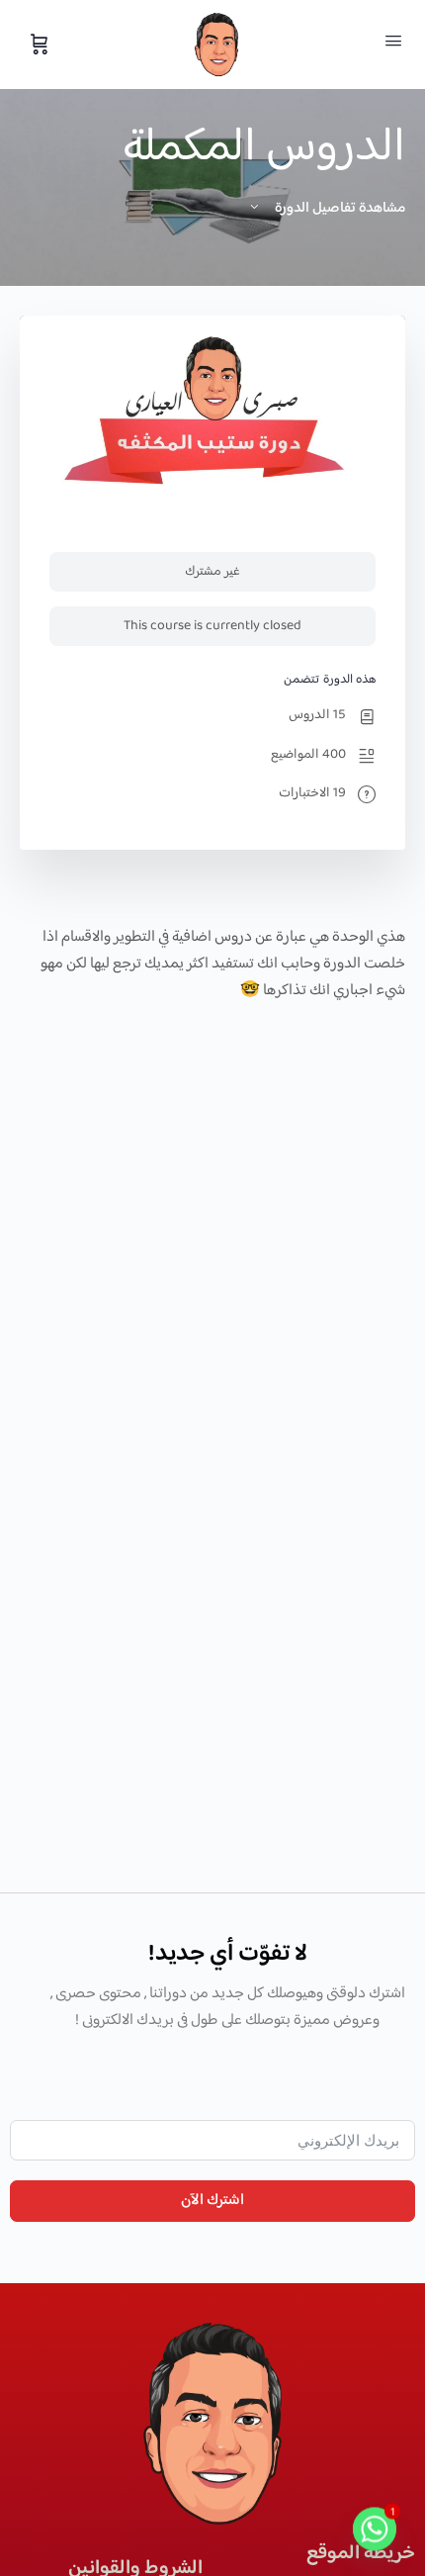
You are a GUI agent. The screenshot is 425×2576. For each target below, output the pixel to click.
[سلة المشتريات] (38, 45)
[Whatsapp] (375, 2530)
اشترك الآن (212, 2201)
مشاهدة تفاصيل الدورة (339, 208)
